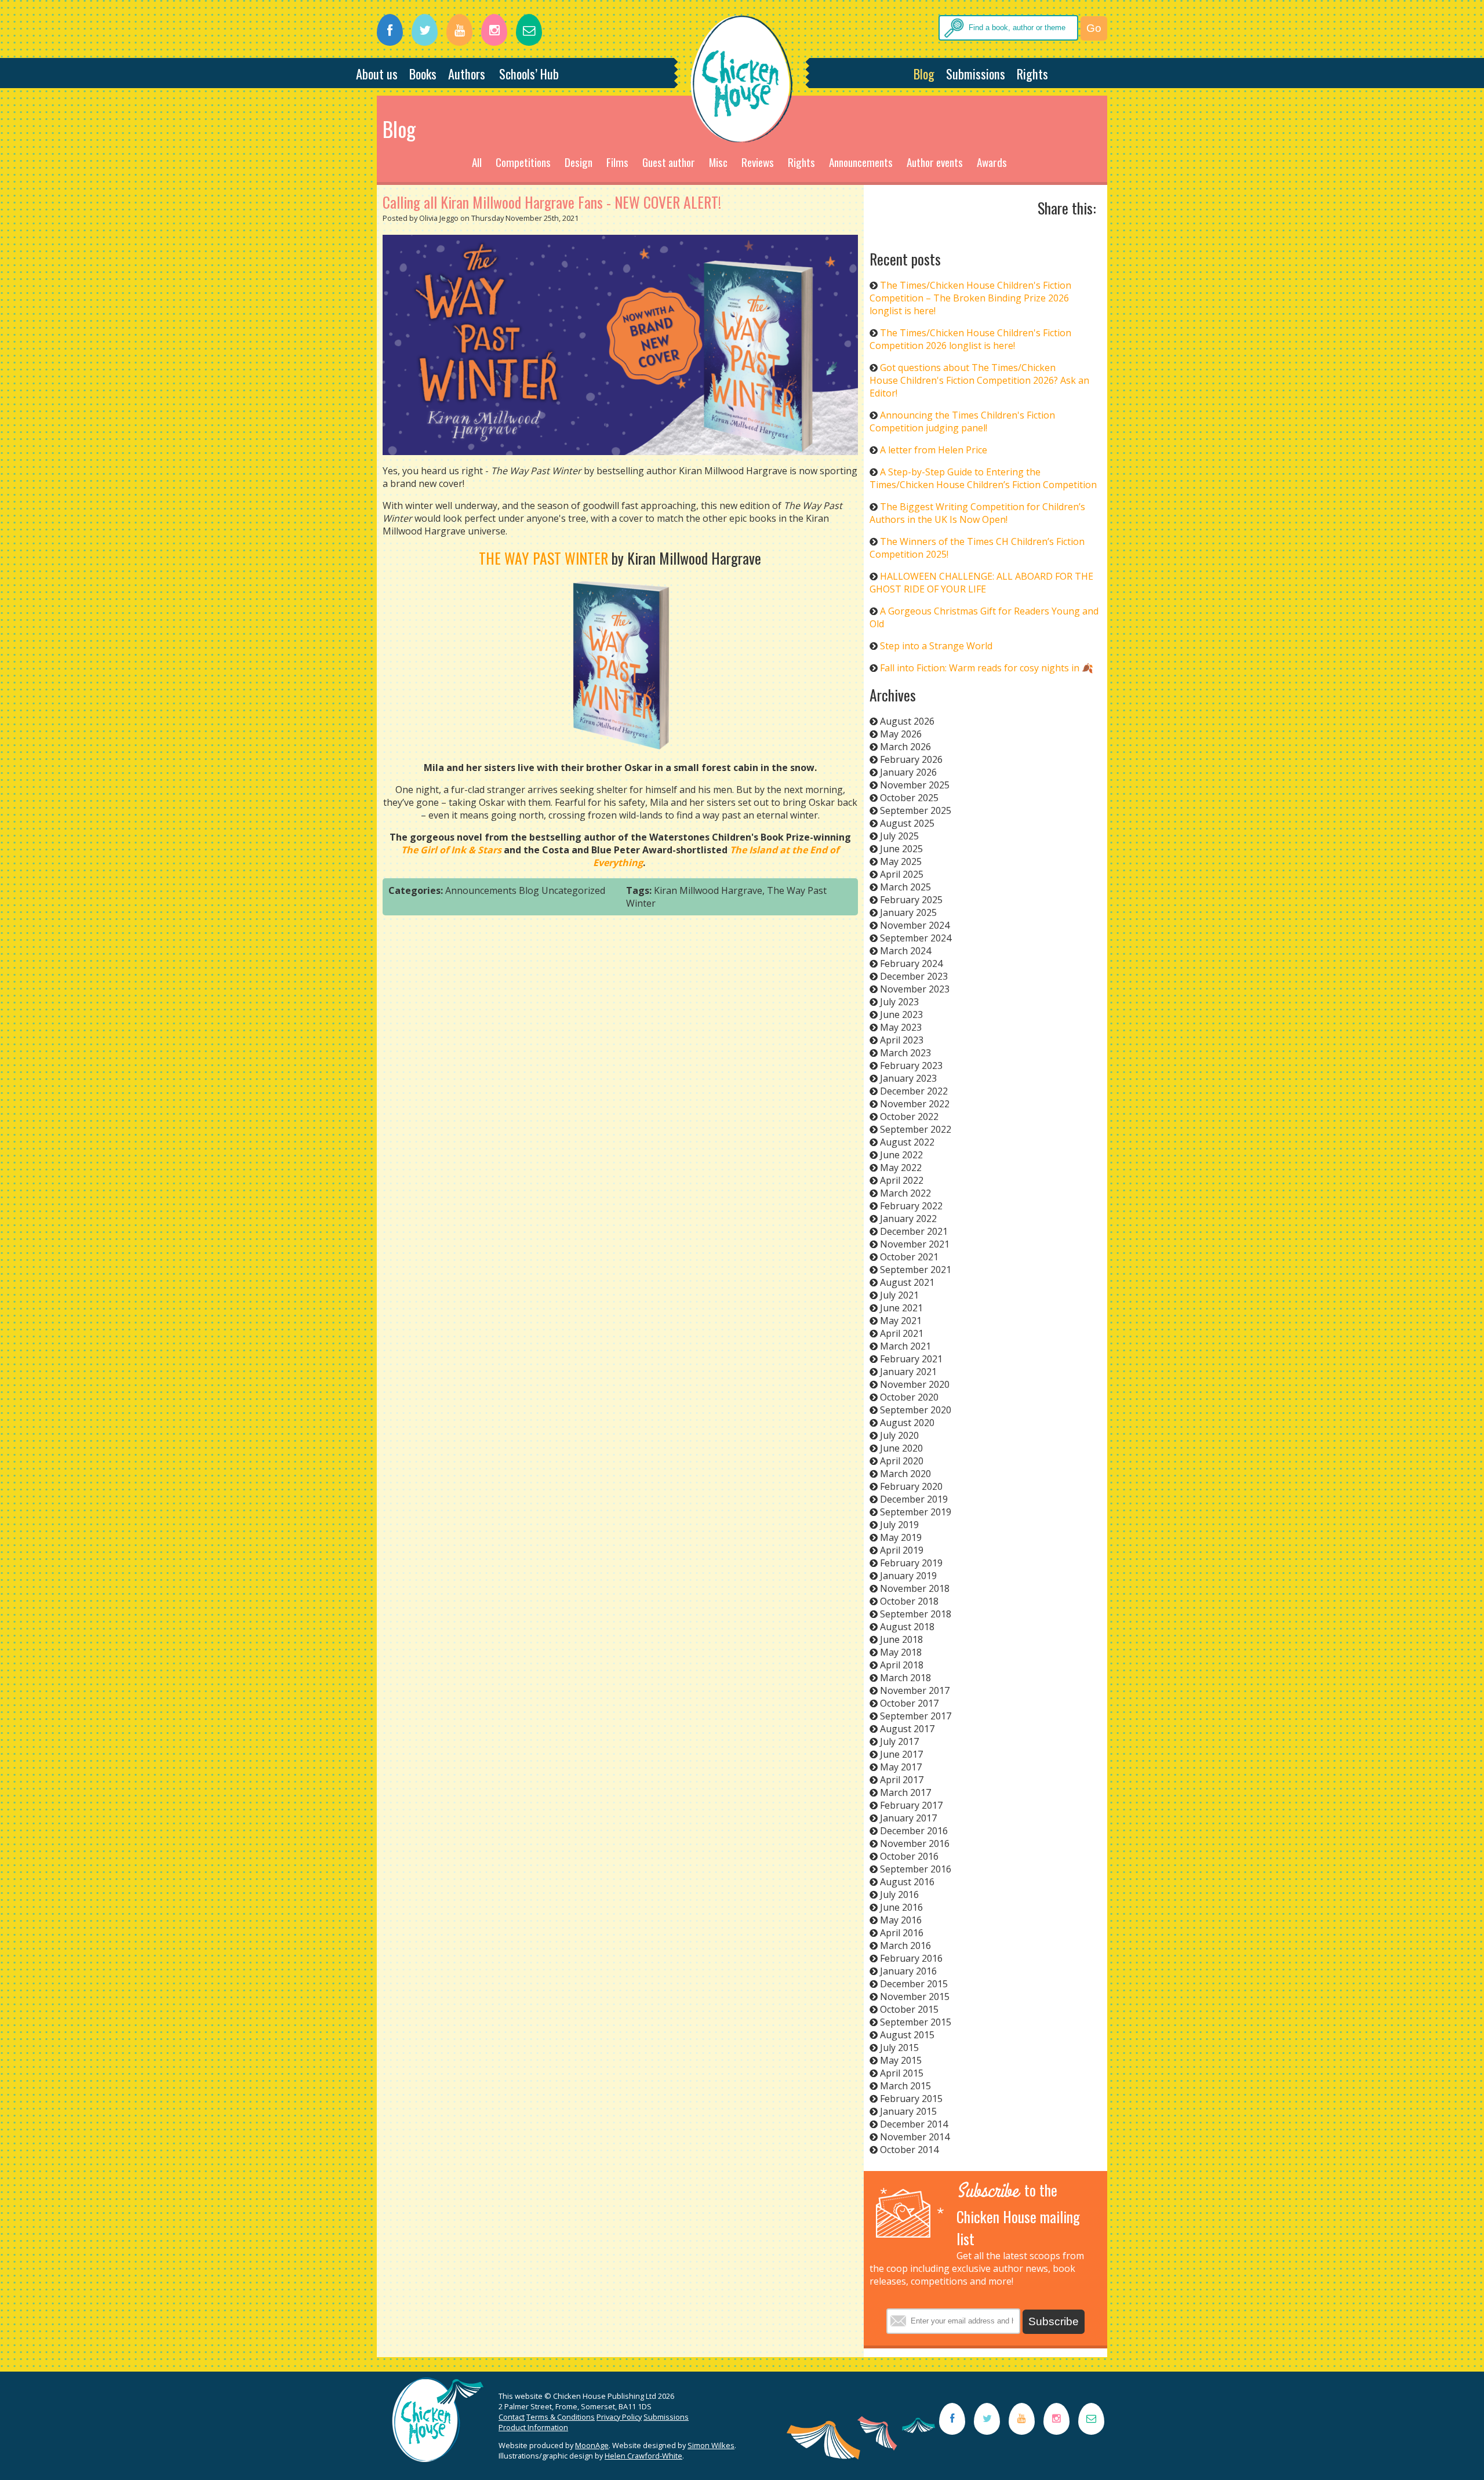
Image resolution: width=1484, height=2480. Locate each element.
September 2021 (916, 1270)
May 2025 (901, 861)
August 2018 (907, 1627)
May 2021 (901, 1321)
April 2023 (902, 1040)
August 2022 (907, 1142)
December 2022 (914, 1091)
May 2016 (901, 1920)
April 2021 (902, 1333)
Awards (992, 162)
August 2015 (907, 2035)
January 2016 (908, 1971)
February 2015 (911, 2099)
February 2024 (911, 963)
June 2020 (901, 1448)
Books (423, 73)
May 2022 (901, 1168)
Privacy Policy (619, 2417)
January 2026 (908, 772)
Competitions (523, 162)
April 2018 (902, 1665)
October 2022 (909, 1117)
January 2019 (908, 1576)
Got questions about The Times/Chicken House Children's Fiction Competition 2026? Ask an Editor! (979, 380)
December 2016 (914, 1831)
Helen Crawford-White (643, 2456)
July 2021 (899, 1295)
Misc (718, 162)
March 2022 (905, 1193)
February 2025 (911, 900)
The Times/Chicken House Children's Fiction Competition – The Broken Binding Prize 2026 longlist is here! (970, 298)
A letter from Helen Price (934, 450)
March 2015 (905, 2086)
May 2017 (901, 1767)
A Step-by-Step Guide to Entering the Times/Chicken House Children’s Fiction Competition (983, 478)
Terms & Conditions (561, 2417)
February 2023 (911, 1066)
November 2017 (915, 1690)
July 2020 (899, 1435)
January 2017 (908, 1818)
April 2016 (902, 1933)
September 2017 (916, 1716)
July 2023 (899, 1002)
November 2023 (915, 989)
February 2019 (911, 1563)
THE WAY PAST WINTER (543, 558)
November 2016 (915, 1843)
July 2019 (899, 1525)
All (477, 162)
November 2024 (915, 925)
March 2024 (905, 951)
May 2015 (901, 2060)
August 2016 (907, 1882)
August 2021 (907, 1282)
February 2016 (911, 1958)
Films (617, 162)
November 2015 (915, 1997)
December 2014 (914, 2124)
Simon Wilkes (711, 2445)
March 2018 (905, 1678)
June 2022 (901, 1155)
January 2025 (908, 912)
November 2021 (915, 1244)
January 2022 (908, 1219)
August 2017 (907, 1729)
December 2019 (914, 1499)
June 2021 (901, 1308)
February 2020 (911, 1486)
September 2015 (916, 2022)
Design (579, 162)
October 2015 (909, 2009)
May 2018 (901, 1652)
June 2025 (901, 849)
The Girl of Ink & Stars (451, 850)
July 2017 (899, 1741)
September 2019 (916, 1512)
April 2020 (902, 1461)
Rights (1032, 73)
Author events (935, 162)
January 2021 (908, 1372)
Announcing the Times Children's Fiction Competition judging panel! (962, 421)
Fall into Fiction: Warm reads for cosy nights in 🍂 (987, 668)
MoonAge (592, 2445)
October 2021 (909, 1257)
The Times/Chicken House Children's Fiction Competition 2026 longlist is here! (970, 339)
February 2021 (911, 1359)
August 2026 (907, 721)
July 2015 (899, 2048)
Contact (512, 2417)
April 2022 (902, 1180)
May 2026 (901, 734)
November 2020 (915, 1384)
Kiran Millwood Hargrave (708, 890)
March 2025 (905, 887)
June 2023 (901, 1014)
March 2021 (905, 1346)
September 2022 (916, 1129)
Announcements (861, 162)
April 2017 (902, 1780)
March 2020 (905, 1474)
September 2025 (916, 810)
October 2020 (909, 1397)
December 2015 (914, 1984)
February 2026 (911, 759)
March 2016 (905, 1946)
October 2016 (909, 1856)
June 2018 (901, 1639)
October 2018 (909, 1601)
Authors (467, 73)
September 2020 (916, 1410)
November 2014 (915, 2137)
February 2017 (911, 1805)
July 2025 (899, 836)
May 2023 (901, 1027)
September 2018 (916, 1614)
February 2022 (911, 1206)
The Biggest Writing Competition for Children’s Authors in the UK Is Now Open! (977, 513)
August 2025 (907, 823)
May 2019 (901, 1537)
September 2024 (916, 938)
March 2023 (905, 1053)
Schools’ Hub (529, 73)
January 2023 (908, 1078)
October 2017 (909, 1703)
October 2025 (909, 798)
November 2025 (915, 785)
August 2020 (907, 1423)
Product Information (533, 2427)
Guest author (669, 162)
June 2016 (901, 1907)
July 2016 (899, 1894)
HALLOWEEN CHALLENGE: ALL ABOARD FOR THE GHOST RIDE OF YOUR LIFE (981, 583)
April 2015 (902, 2073)
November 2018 (915, 1588)
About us (377, 73)
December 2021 (914, 1231)
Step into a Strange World (936, 646)
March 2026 (905, 747)
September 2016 (916, 1869)
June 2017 (901, 1754)
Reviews (758, 162)
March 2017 (905, 1792)
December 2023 (914, 976)
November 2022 (915, 1104)
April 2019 (902, 1550)
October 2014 (909, 2150)
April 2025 (902, 874)
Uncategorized (573, 890)
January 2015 (908, 2111)
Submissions (976, 73)
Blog (924, 73)
